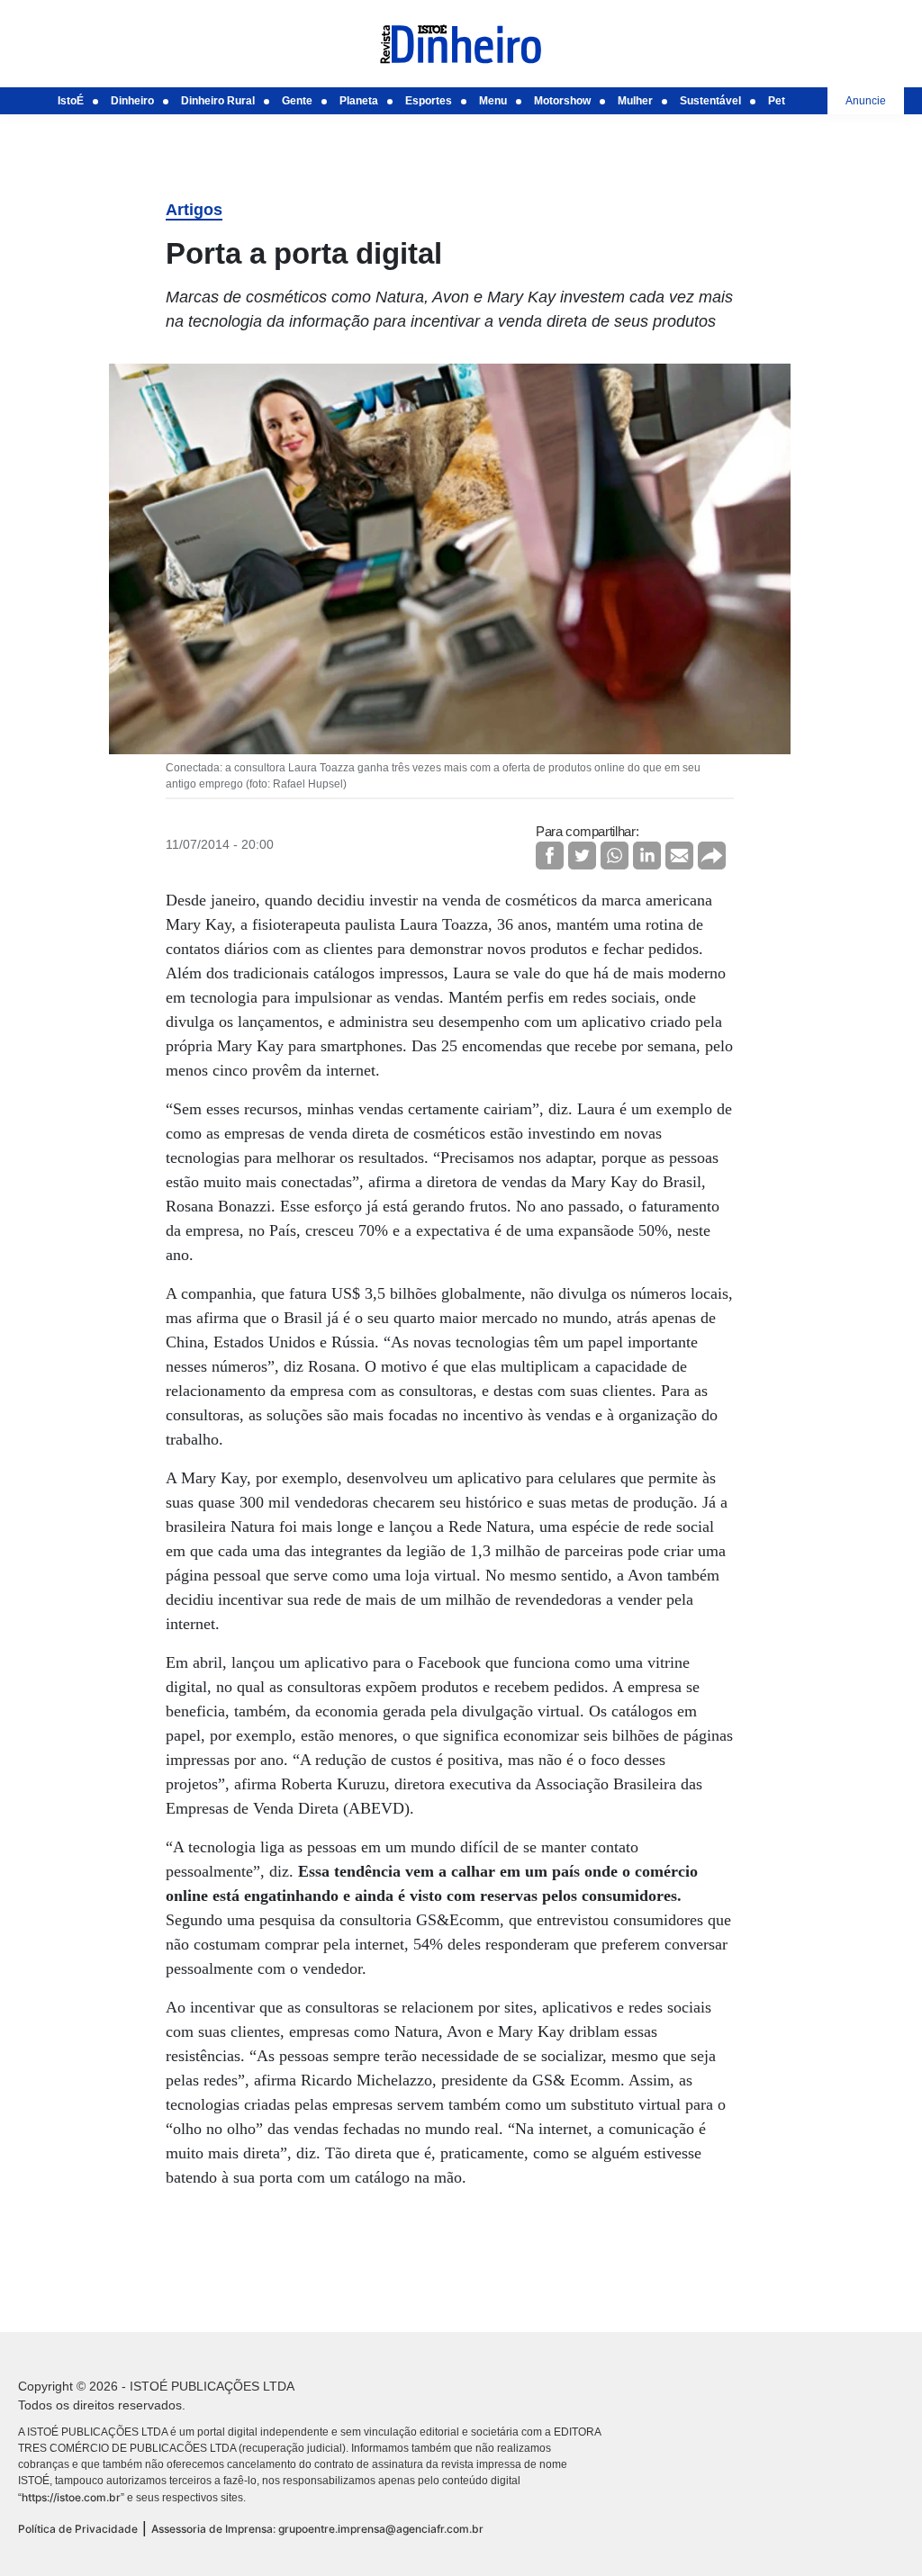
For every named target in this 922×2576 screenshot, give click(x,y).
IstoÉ (71, 101)
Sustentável (710, 101)
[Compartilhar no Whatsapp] (615, 856)
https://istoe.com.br (71, 2497)
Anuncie (866, 101)
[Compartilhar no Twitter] (582, 856)
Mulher (635, 101)
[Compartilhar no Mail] (679, 856)
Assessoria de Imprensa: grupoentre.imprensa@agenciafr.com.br (317, 2529)
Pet (777, 101)
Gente (297, 101)
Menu (493, 101)
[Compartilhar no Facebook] (550, 856)
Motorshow (562, 101)
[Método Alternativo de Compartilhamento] (712, 856)
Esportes (429, 101)
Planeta (359, 101)
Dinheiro (132, 101)
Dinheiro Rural (218, 101)
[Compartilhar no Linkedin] (647, 856)
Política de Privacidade (78, 2529)
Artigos (194, 210)
